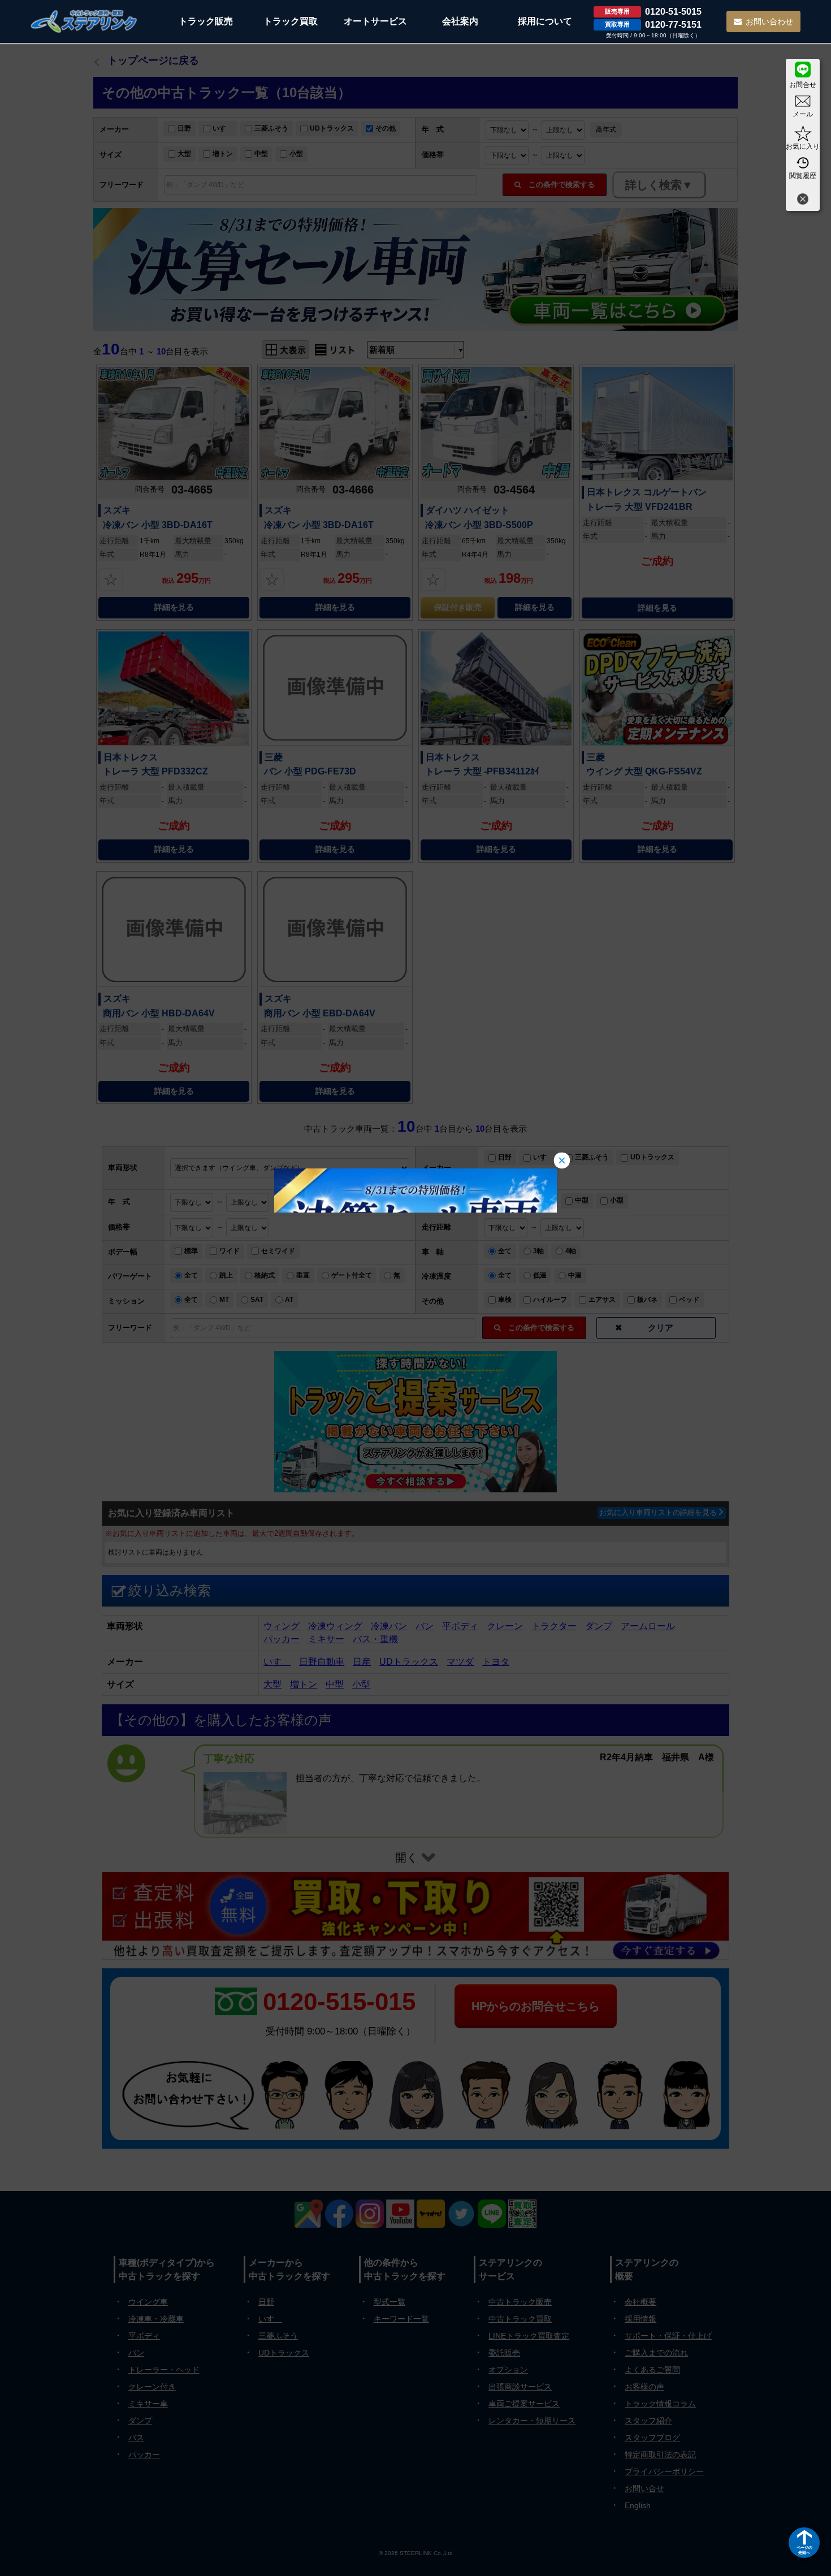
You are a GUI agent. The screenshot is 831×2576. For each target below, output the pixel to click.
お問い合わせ (769, 21)
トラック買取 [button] (291, 21)
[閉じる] (803, 200)
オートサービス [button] (375, 21)
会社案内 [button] (460, 21)
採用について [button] (545, 21)
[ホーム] (84, 21)
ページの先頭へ (804, 2550)
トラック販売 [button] (206, 21)
